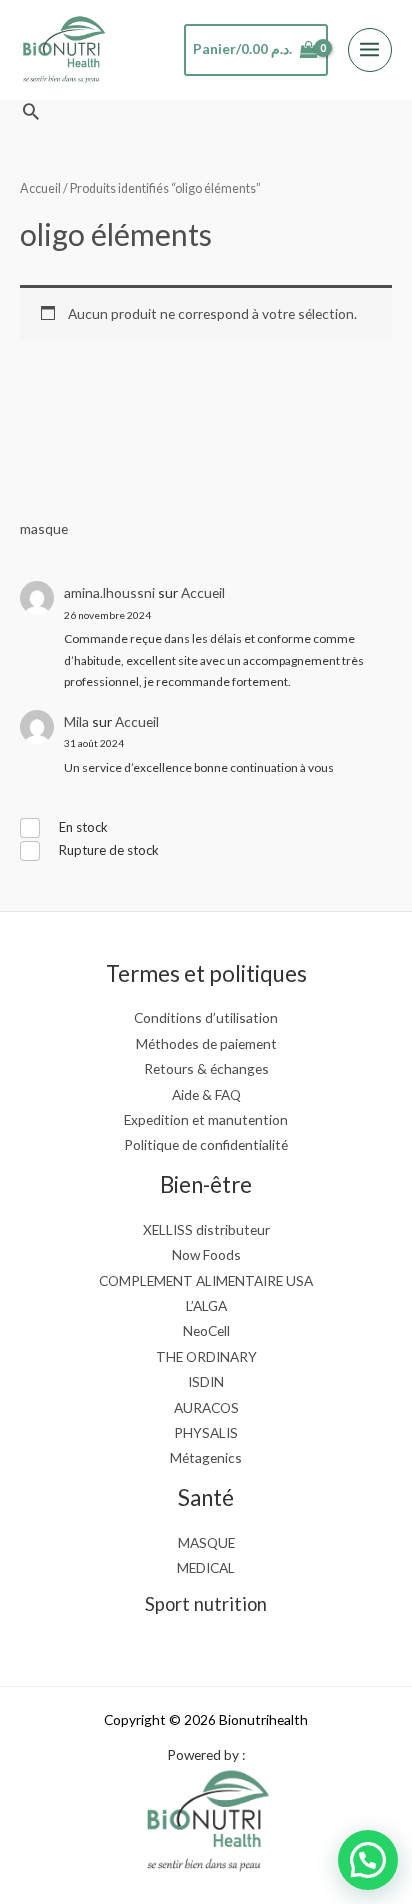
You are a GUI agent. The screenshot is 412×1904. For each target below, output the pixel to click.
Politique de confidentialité (206, 1144)
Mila (76, 721)
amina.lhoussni (109, 592)
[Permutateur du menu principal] (370, 50)
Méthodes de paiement (206, 1043)
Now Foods (206, 1254)
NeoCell (206, 1330)
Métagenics (206, 1457)
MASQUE (206, 1542)
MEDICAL (206, 1567)
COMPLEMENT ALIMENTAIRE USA (206, 1280)
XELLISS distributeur (206, 1229)
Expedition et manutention (206, 1119)
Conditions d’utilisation (206, 1017)
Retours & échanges (206, 1068)
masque (44, 528)
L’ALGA (206, 1305)
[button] (31, 111)
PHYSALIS (206, 1432)
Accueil (203, 592)
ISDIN (206, 1381)
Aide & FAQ (206, 1094)
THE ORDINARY (206, 1356)
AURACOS (206, 1407)
